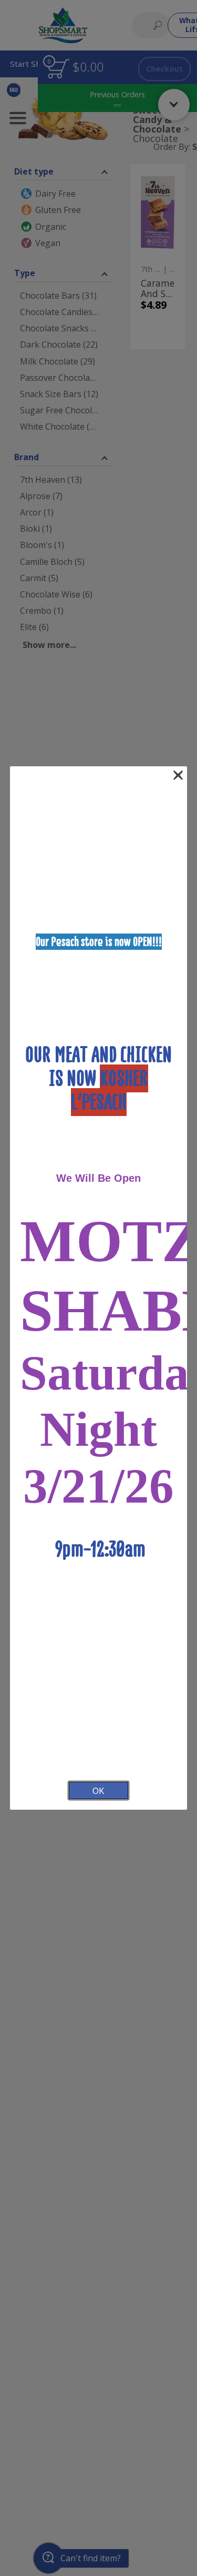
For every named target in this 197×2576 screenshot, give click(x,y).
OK (98, 1791)
